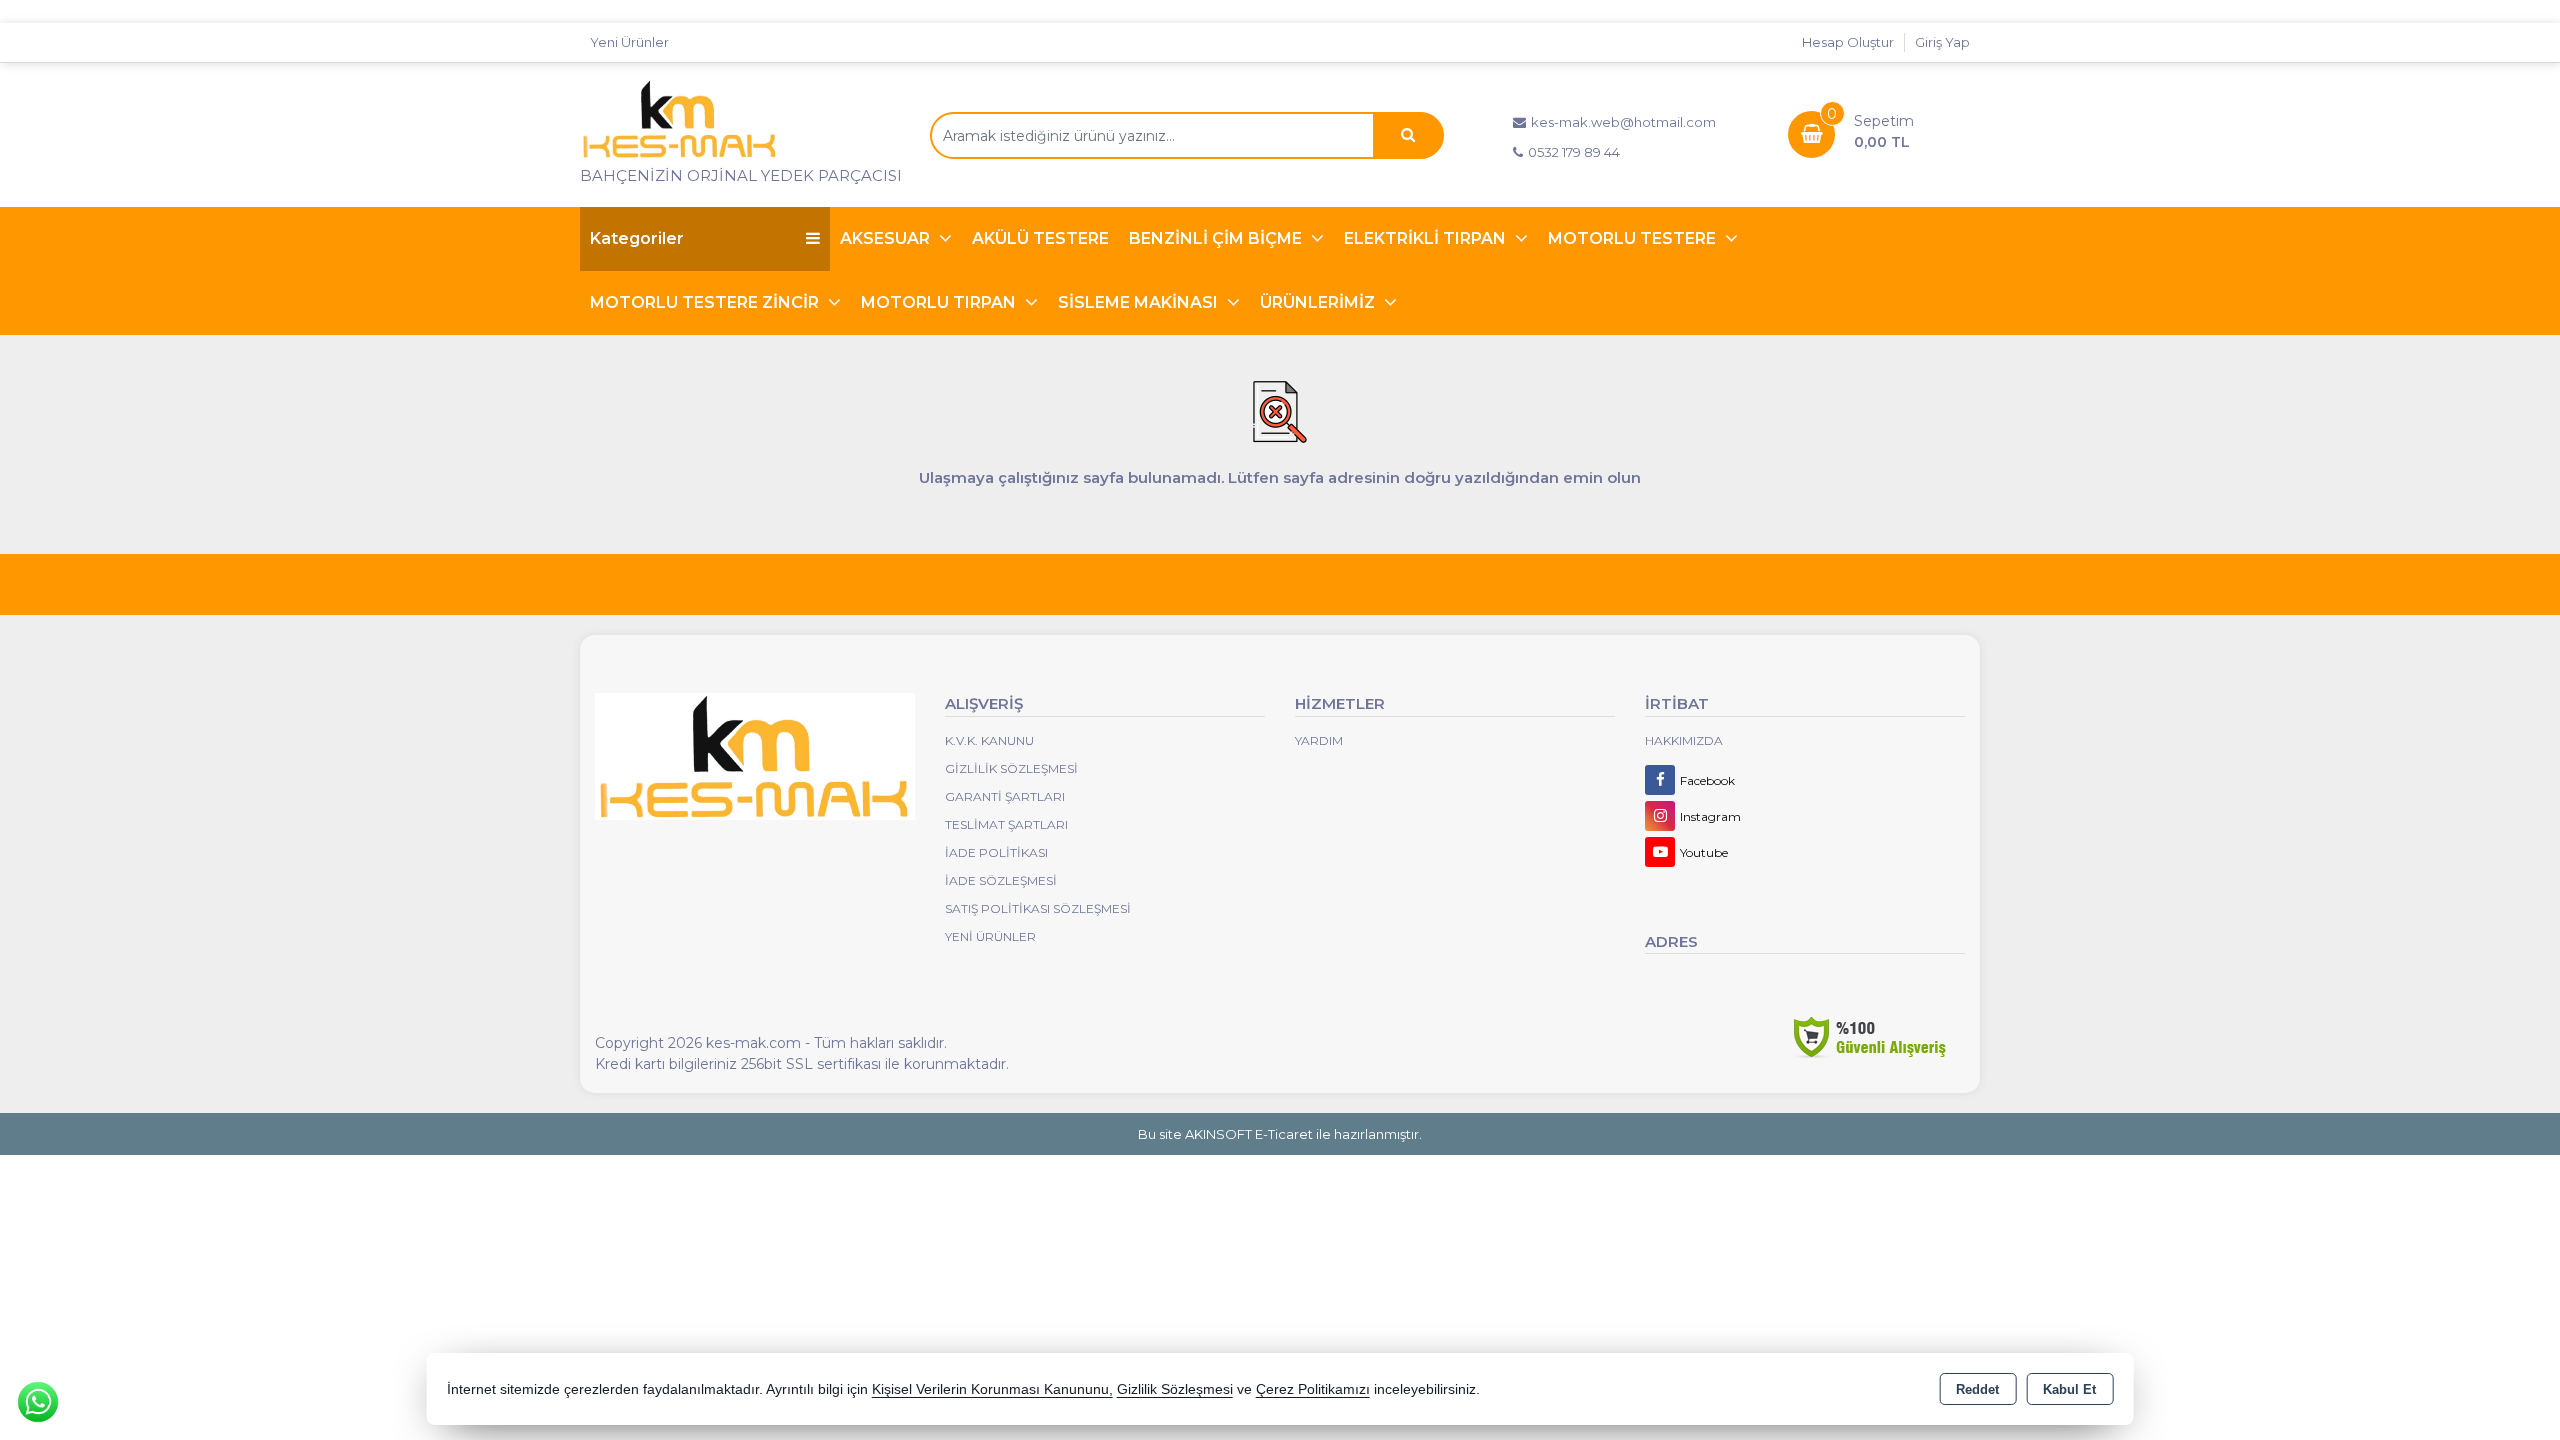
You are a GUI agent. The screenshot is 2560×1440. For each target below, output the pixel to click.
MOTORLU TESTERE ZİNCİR (706, 302)
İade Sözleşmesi (1001, 880)
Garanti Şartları (1005, 796)
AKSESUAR (887, 238)
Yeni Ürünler (990, 936)
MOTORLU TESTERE (1634, 238)
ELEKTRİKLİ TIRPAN (1427, 238)
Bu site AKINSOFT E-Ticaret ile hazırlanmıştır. (1280, 1134)
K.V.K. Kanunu (989, 740)
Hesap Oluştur (1848, 42)
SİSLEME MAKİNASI (1140, 302)
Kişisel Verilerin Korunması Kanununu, (992, 1389)
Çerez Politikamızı (1313, 1389)
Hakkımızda (1684, 740)
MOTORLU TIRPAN (940, 302)
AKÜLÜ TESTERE (1040, 238)
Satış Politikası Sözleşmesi (1038, 908)
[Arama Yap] (1408, 135)
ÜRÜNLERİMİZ (1319, 302)
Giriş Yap (1942, 42)
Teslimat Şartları (1006, 824)
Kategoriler (637, 238)
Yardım (1319, 740)
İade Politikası (996, 852)
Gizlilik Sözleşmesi (1011, 768)
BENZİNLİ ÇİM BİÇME (1217, 238)
